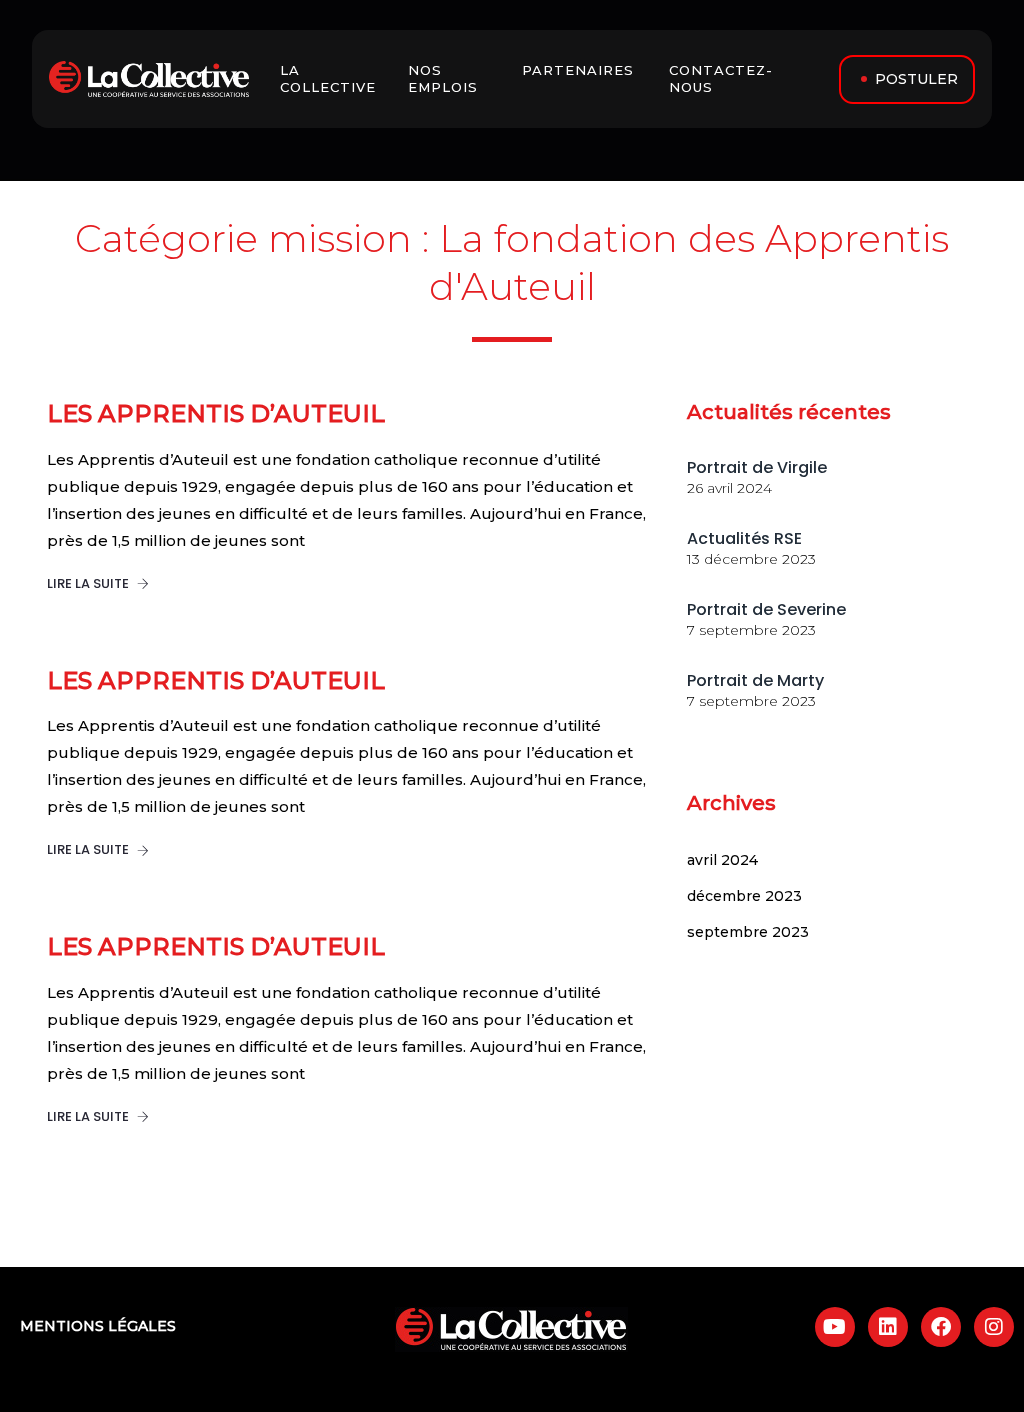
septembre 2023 (748, 932)
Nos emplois (445, 78)
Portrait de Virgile (757, 467)
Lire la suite (89, 583)
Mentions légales (98, 1326)
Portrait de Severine (766, 609)
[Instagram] (994, 1327)
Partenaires (580, 70)
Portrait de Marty (755, 680)
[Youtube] (835, 1327)
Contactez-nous (721, 78)
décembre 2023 (744, 896)
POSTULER (916, 79)
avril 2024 (722, 860)
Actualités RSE (744, 538)
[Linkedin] (888, 1327)
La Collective (330, 78)
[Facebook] (941, 1327)
